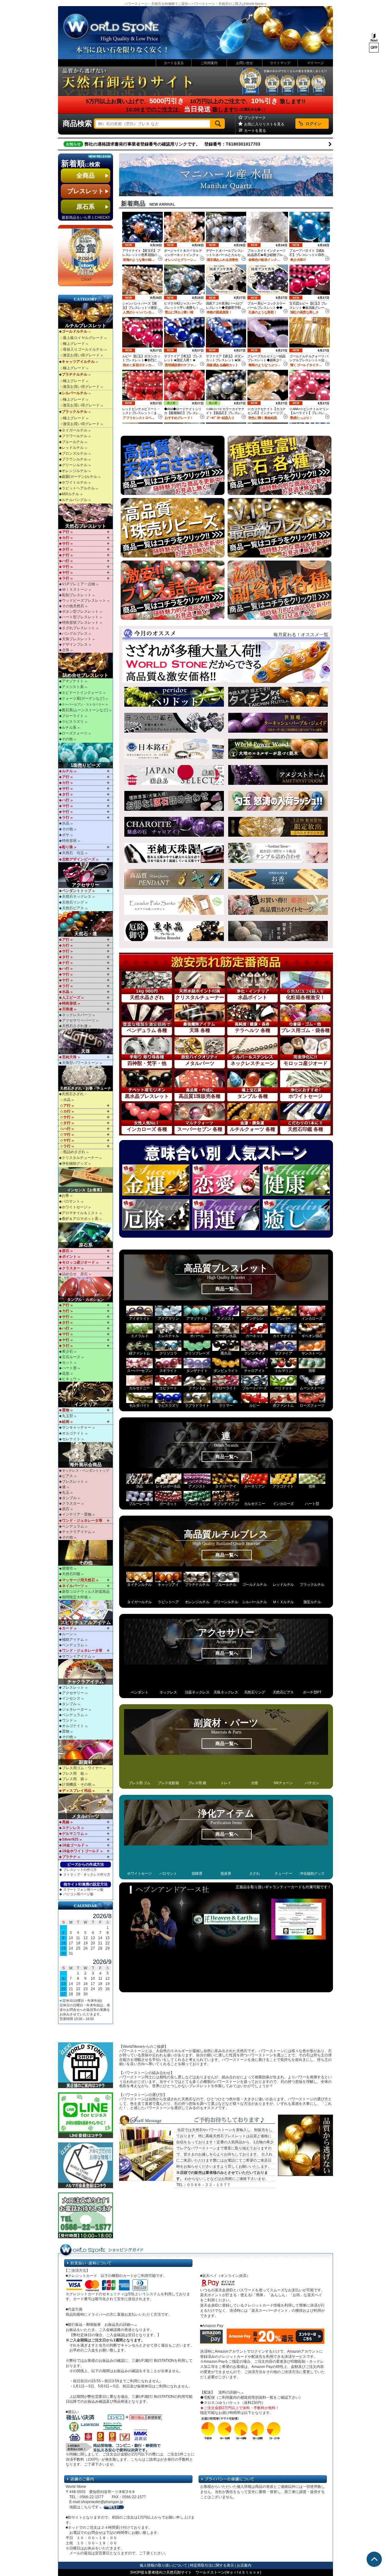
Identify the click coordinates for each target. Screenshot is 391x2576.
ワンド (68, 1720)
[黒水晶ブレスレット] (174, 931)
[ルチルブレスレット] (86, 316)
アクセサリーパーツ (79, 1020)
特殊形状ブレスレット (80, 622)
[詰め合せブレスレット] (86, 666)
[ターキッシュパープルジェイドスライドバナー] (278, 723)
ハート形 (69, 1368)
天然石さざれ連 (75, 1026)
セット (68, 1362)
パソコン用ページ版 (78, 1894)
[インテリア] (86, 1394)
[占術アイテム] (86, 1613)
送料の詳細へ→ (231, 2392)
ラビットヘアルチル (78, 488)
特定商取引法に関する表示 (212, 2565)
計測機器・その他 (77, 1784)
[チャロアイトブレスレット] (174, 827)
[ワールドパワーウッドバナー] (278, 749)
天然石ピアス (73, 908)
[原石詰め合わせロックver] (174, 801)
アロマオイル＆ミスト (80, 1213)
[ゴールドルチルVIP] (278, 697)
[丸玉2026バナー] (226, 175)
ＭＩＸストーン (75, 590)
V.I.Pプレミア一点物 (79, 584)
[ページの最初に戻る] (374, 2559)
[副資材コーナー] (280, 590)
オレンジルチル (75, 471)
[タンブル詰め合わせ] (278, 853)
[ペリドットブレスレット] (174, 697)
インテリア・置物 (77, 1514)
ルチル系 (69, 727)
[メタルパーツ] (86, 1806)
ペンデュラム (73, 1526)
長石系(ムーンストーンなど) (85, 710)
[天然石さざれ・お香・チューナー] (86, 1078)
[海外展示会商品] (86, 1455)
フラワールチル (75, 436)
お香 (65, 1196)
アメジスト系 (73, 687)
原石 (66, 1509)
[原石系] (86, 1235)
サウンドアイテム (77, 1656)
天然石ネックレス (77, 897)
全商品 (93, 175)
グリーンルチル (75, 465)
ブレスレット (88, 191)
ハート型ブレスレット (80, 617)
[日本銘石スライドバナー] (174, 749)
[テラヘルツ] (174, 723)
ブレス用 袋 (73, 1779)
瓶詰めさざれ (74, 1152)
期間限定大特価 (75, 1597)
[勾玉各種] (278, 801)
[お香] (278, 879)
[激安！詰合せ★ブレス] (173, 590)
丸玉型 (68, 1416)
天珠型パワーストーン (80, 1063)
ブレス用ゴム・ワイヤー (82, 1768)
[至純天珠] (174, 853)
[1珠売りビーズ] (86, 756)
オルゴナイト (73, 1433)
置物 (66, 1731)
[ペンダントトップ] (174, 879)
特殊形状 (69, 841)
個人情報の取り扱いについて (163, 2565)
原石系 (93, 207)
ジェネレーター (75, 1709)
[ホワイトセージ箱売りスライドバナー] (278, 905)
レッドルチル (73, 448)
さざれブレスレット (79, 628)
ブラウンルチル (75, 459)
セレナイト (71, 1439)
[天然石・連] (86, 924)
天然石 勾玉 (73, 853)
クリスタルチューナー (80, 1158)
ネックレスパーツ (77, 1015)
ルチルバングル (75, 500)
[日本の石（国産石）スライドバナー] (174, 775)
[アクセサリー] (86, 875)
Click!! (86, 280)
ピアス (68, 1476)
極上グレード (74, 344)
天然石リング (73, 902)
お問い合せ (245, 63)
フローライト (73, 716)
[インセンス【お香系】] (86, 1180)
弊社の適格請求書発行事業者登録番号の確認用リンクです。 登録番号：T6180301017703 (172, 144)
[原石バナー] (280, 465)
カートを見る (174, 63)
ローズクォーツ (75, 733)
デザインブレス (75, 644)
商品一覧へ (227, 1289)
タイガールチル (75, 430)
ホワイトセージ (75, 1207)
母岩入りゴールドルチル (83, 349)
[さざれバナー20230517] (226, 662)
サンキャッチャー (77, 1427)
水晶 (66, 823)
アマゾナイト (73, 681)
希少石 (68, 1351)
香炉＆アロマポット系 (80, 1219)
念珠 (66, 650)
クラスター (71, 1503)
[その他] (86, 1553)
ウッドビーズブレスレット (84, 601)
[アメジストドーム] (278, 775)
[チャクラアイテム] (86, 1672)
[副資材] (86, 1752)
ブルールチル (73, 442)
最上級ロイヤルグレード (83, 338)
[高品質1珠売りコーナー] (173, 528)
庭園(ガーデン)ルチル (79, 477)
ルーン (68, 1634)
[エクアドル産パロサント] (174, 905)
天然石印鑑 (71, 1574)
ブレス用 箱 (73, 1773)
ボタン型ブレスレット (80, 612)
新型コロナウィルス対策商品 (86, 1592)
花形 (66, 1373)
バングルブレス (75, 633)
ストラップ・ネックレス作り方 (87, 1874)
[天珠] (86, 1041)
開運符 (68, 1568)
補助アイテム (73, 1640)
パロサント (71, 1201)
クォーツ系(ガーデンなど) (83, 698)
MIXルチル (70, 494)
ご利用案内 (209, 63)
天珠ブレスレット (77, 639)
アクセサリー (73, 1693)
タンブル (69, 1498)
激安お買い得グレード (81, 355)
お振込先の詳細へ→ (121, 2325)
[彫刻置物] (278, 827)
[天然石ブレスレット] (86, 516)
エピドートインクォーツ (82, 693)
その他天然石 (73, 606)
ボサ (66, 835)
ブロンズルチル (75, 453)
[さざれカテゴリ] (173, 465)
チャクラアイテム (77, 1532)
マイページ (315, 63)
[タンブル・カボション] (86, 1290)
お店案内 (244, 2565)
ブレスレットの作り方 (80, 1870)
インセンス (71, 1698)
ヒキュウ (69, 1379)
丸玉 (66, 1492)
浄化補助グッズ (75, 1164)
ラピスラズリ (73, 722)
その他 (67, 739)
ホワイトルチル (75, 482)
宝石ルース (71, 1357)
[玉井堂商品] (278, 931)
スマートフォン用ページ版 (83, 1889)
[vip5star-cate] (280, 528)
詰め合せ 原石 (75, 1274)
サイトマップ (280, 63)
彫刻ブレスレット (77, 595)
